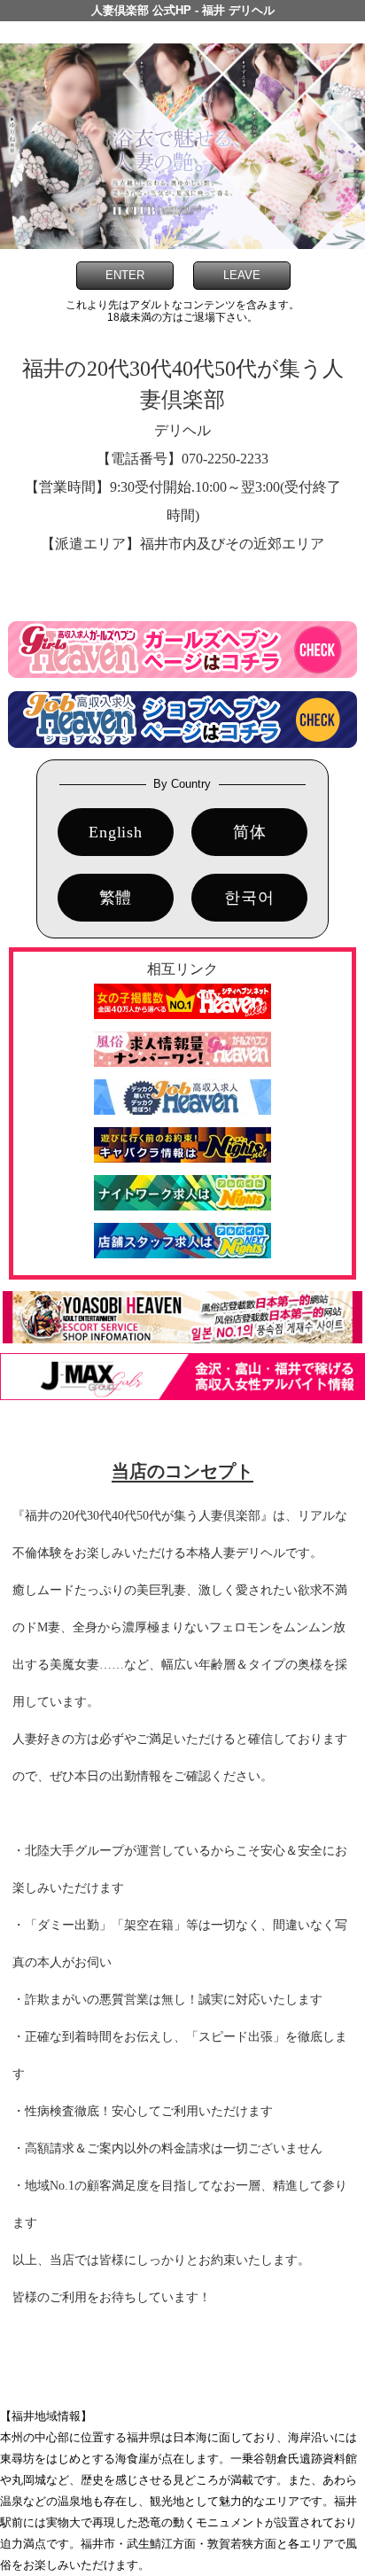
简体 (250, 832)
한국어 (249, 898)
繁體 (116, 898)
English (116, 832)
